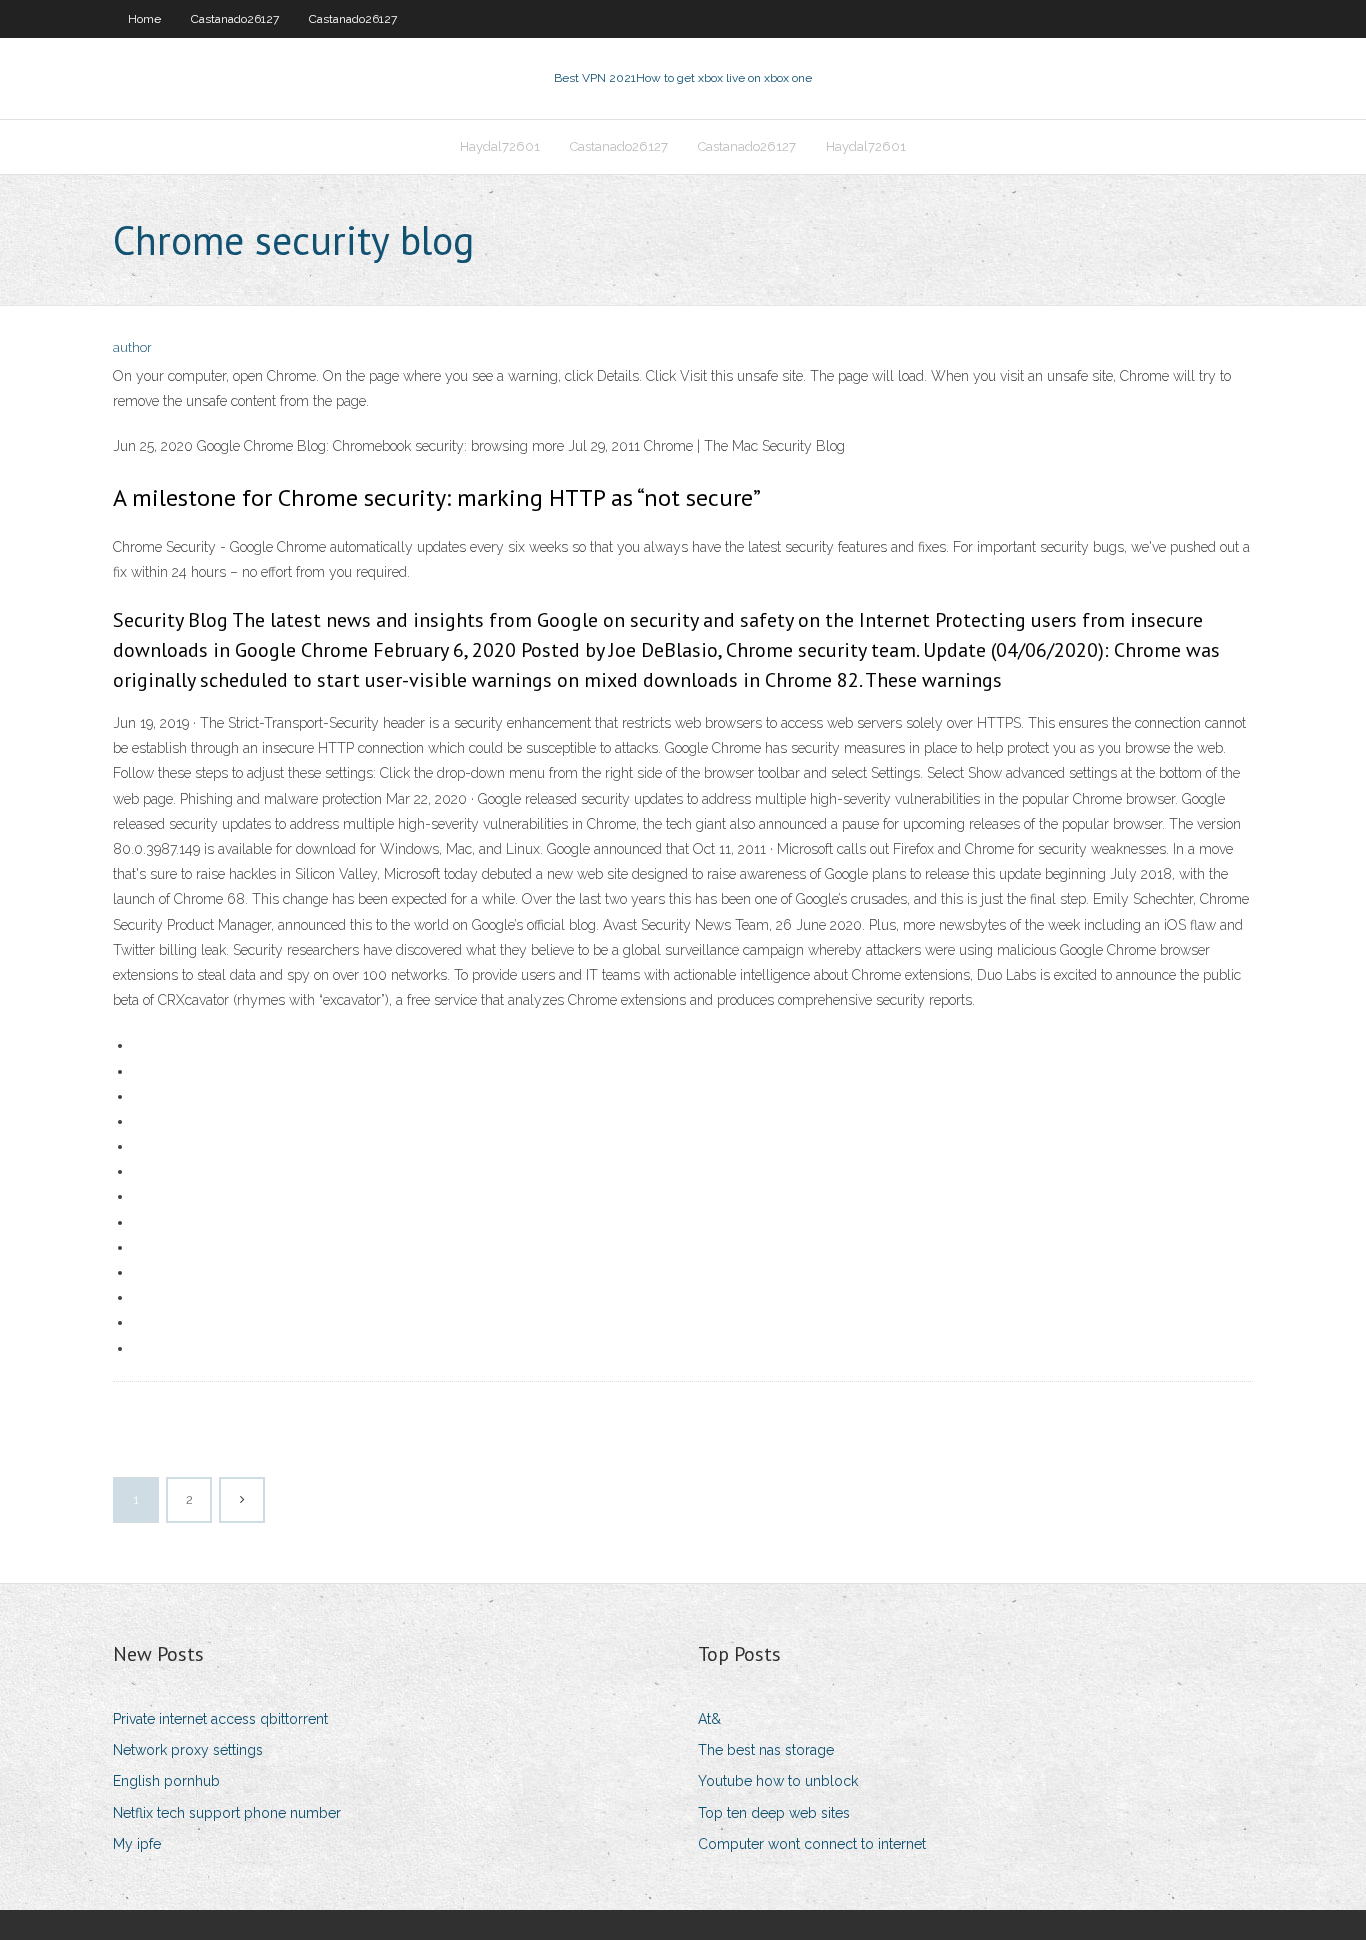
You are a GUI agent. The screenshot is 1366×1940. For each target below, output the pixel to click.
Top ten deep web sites (774, 1813)
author (132, 347)
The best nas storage (766, 1750)
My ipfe (137, 1844)
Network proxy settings (188, 1750)
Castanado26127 (235, 19)
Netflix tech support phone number (227, 1813)
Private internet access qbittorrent (220, 1719)
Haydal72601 (500, 146)
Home (144, 19)
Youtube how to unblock (778, 1781)
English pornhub (166, 1781)
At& (709, 1719)
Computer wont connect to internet (812, 1844)
